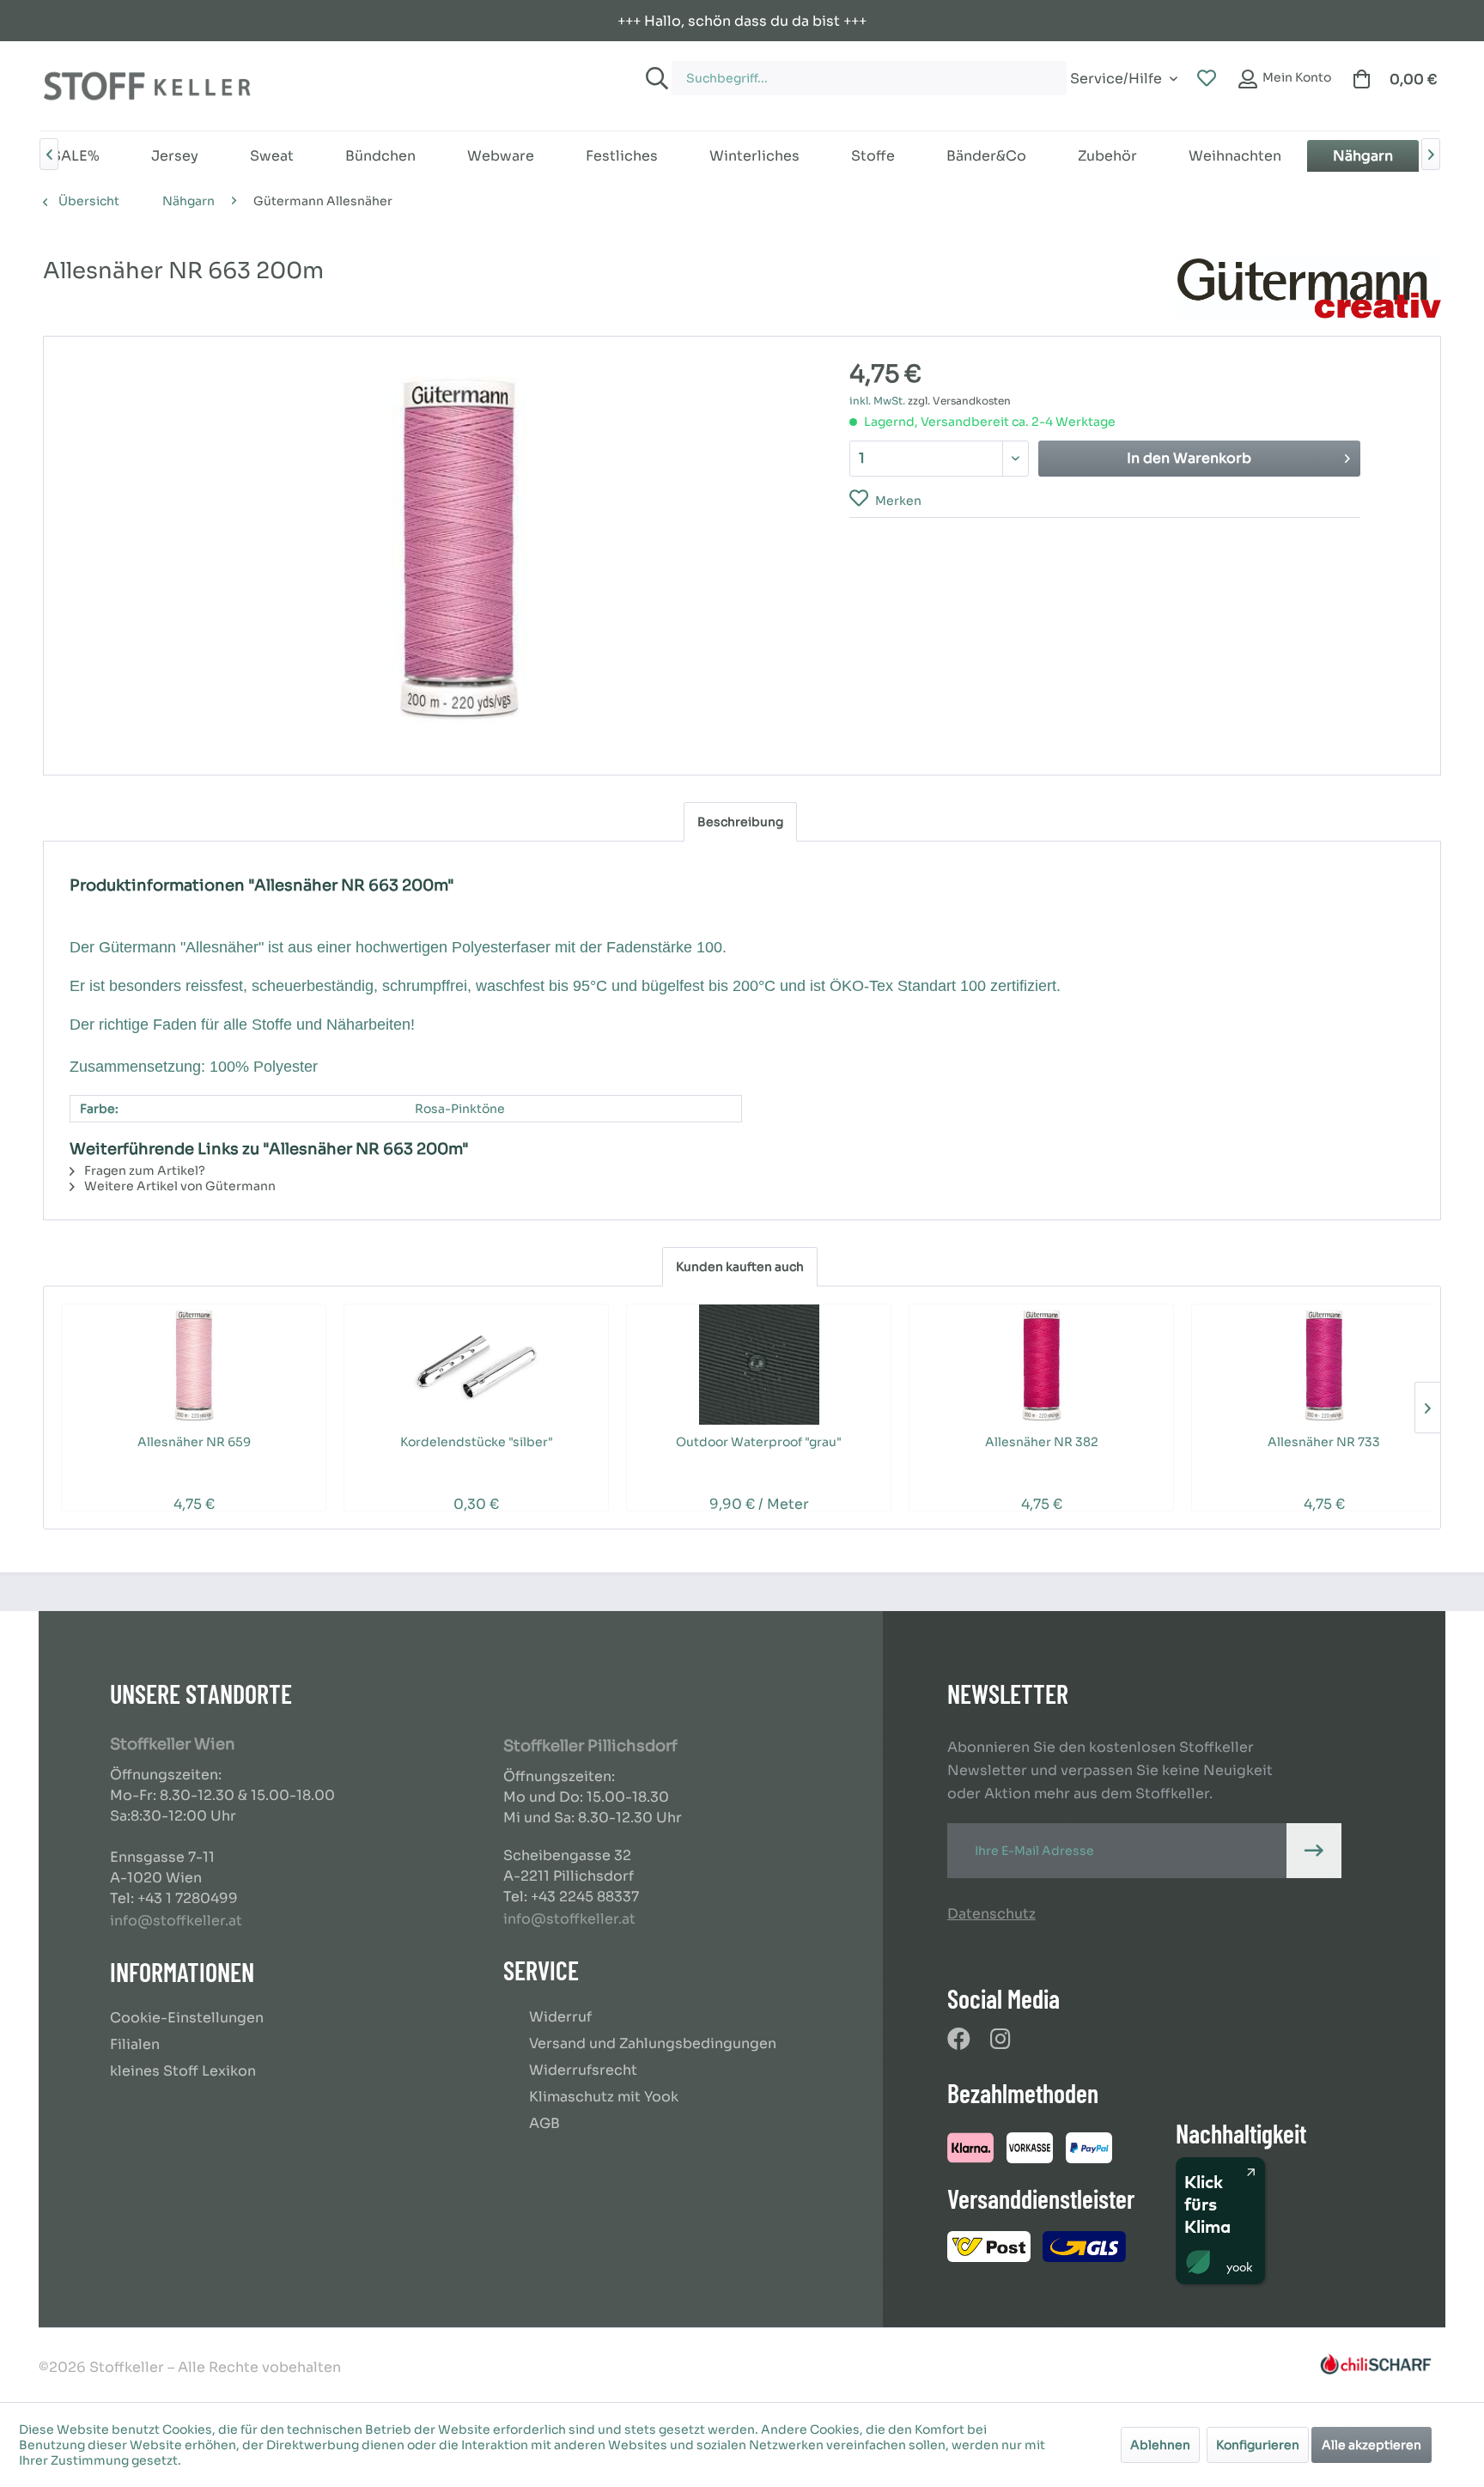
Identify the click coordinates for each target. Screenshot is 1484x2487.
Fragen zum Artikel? (143, 1171)
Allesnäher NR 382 (1042, 1442)
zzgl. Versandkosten (959, 401)
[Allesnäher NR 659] (194, 1365)
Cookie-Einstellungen (187, 2018)
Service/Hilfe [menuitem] (1116, 76)
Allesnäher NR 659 (194, 1442)
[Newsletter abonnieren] (1314, 1851)
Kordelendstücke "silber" (477, 1442)
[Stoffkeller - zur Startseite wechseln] (147, 86)
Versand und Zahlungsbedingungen (653, 2043)
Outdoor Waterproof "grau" (759, 1442)
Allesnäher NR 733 (1324, 1442)
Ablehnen (1160, 2445)
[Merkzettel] (1207, 79)
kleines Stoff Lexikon (183, 2071)
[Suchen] (654, 78)
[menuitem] (863, 70)
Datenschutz (991, 1914)
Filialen (135, 2044)
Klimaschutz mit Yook (604, 2097)
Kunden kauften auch (740, 1267)
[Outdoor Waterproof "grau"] (759, 1365)
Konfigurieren (1258, 2445)
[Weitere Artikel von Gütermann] (1309, 289)
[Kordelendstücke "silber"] (476, 1365)
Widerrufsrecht (583, 2070)
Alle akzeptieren (1371, 2445)
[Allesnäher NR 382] (1041, 1365)
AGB (544, 2123)
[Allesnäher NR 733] (1324, 1365)
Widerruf (560, 2017)
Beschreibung (740, 822)
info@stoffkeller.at (176, 1921)
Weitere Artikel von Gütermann (179, 1186)
